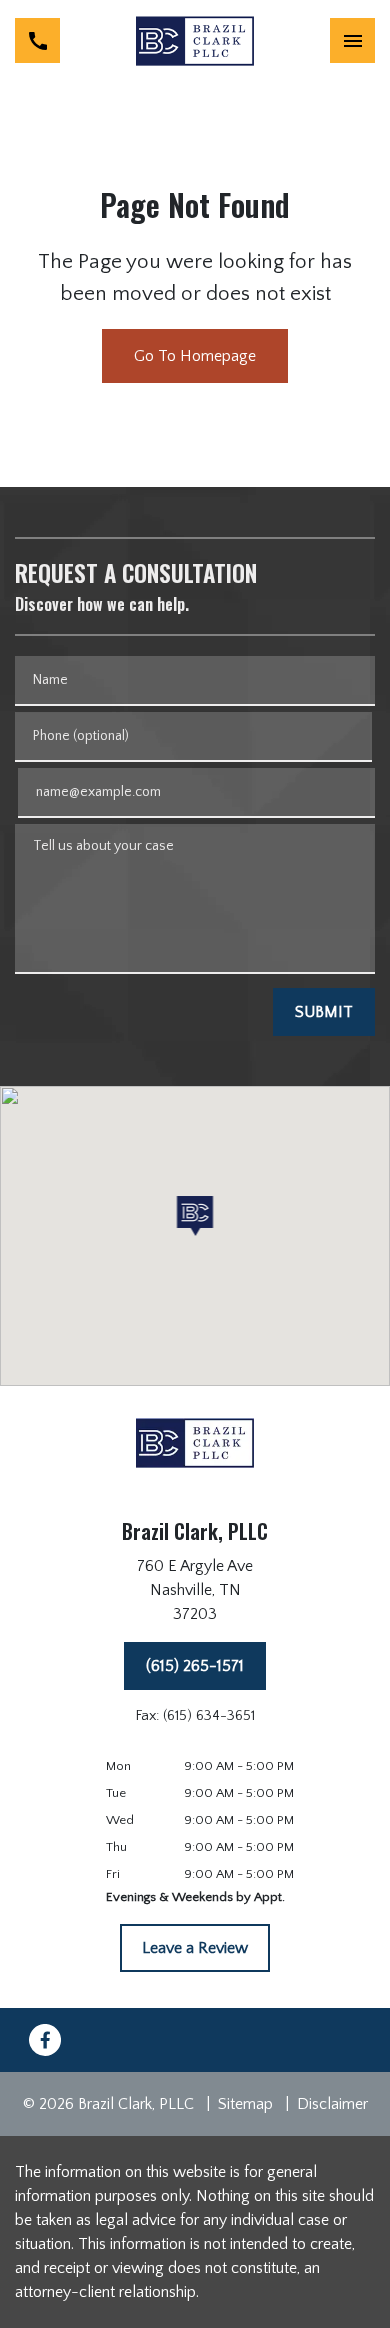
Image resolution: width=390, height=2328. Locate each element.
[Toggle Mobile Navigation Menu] (352, 40)
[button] (195, 1216)
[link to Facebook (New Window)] (45, 2040)
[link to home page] (195, 41)
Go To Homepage (195, 356)
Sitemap (245, 2104)
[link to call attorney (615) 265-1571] (37, 40)
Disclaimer (332, 2104)
